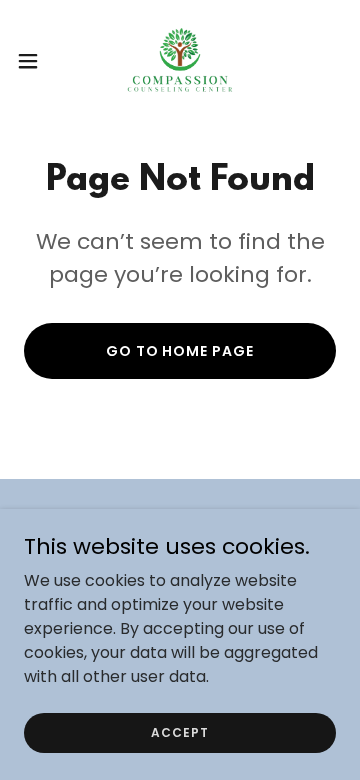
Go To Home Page (180, 351)
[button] (34, 61)
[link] (179, 60)
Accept (179, 731)
